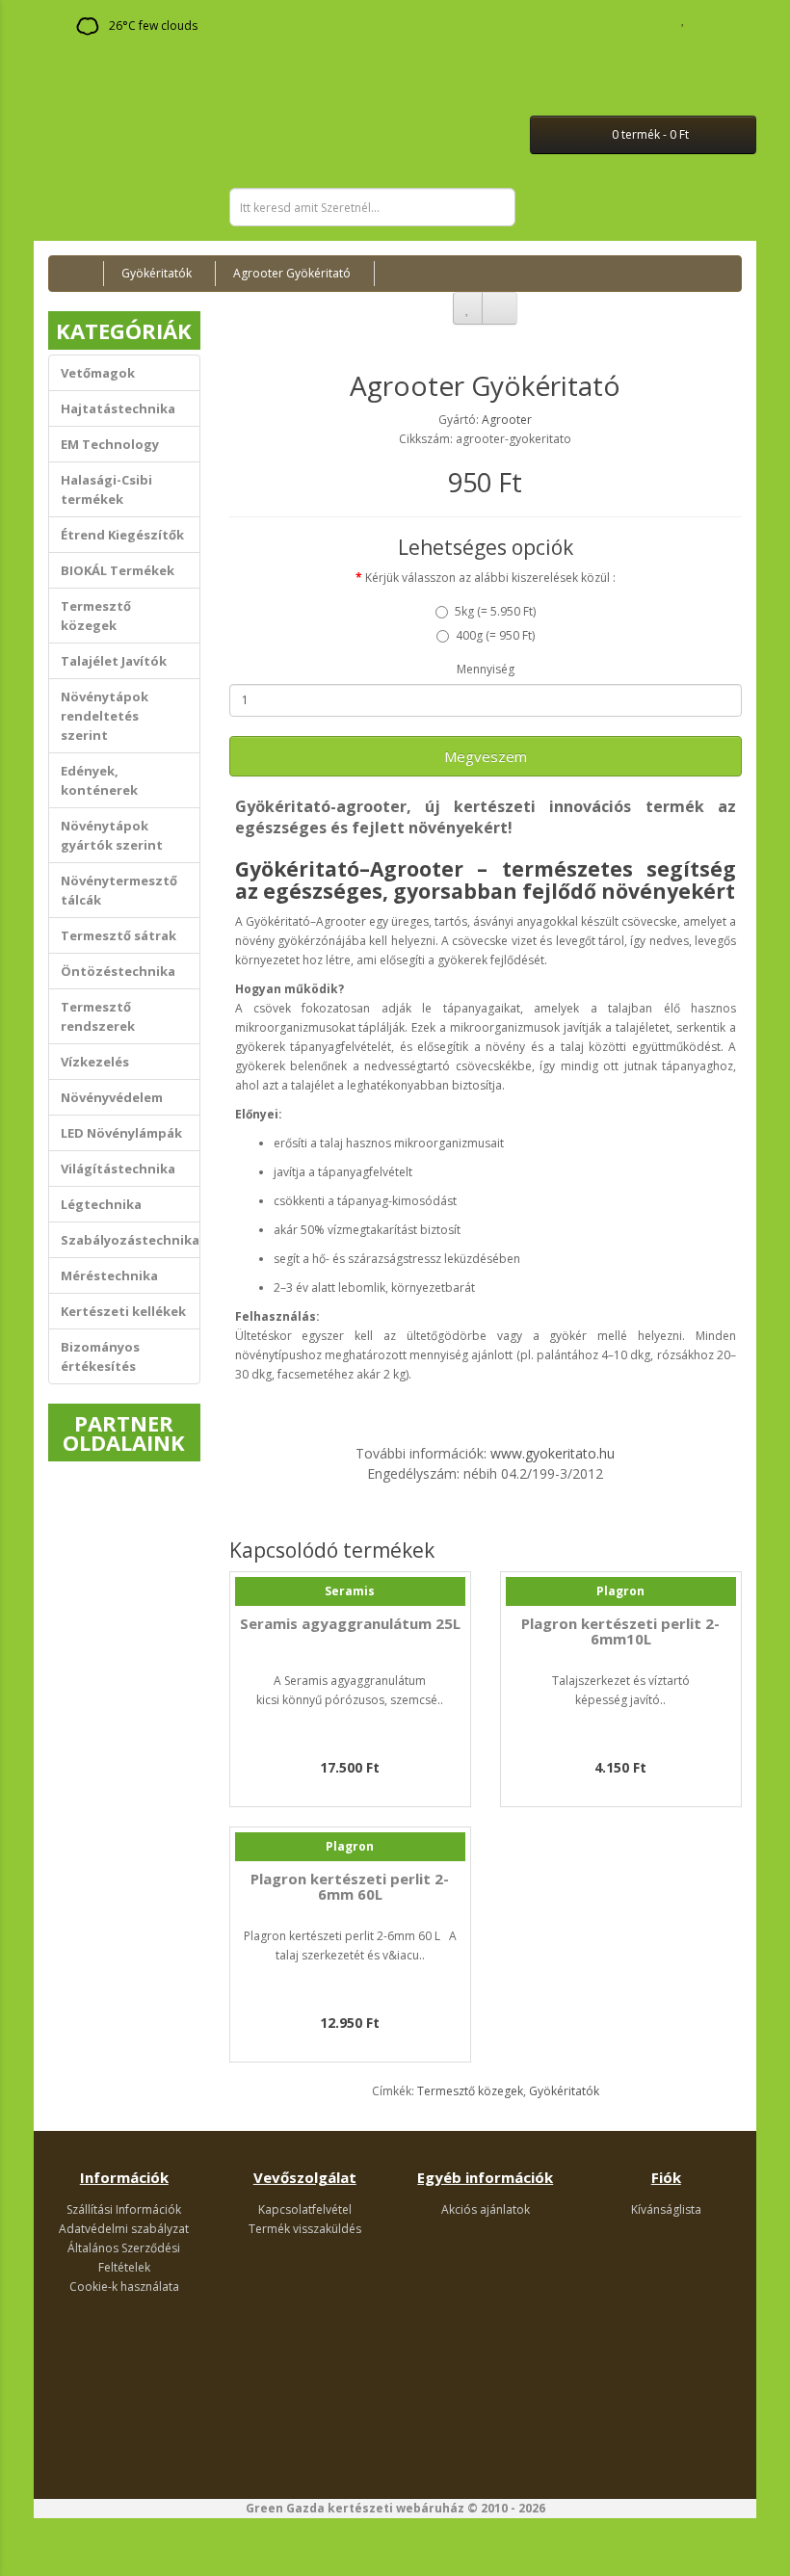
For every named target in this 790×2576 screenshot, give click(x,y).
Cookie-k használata (124, 2287)
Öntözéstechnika (118, 971)
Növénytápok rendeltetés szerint (105, 716)
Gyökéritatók (157, 273)
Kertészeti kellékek (123, 1311)
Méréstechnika (109, 1275)
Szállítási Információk (124, 2209)
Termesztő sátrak (118, 935)
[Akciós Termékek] (58, 32)
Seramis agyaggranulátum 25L (350, 1623)
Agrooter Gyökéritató (292, 273)
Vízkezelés (95, 1062)
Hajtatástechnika (118, 408)
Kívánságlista (666, 2209)
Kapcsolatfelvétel (305, 2209)
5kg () (495, 611)
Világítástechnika (118, 1169)
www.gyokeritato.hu (553, 1453)
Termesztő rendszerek (98, 1016)
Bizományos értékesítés (100, 1356)
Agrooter (507, 420)
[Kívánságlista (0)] (684, 19)
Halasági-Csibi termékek (106, 489)
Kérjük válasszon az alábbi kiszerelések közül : (490, 578)
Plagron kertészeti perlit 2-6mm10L (620, 1631)
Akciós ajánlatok (486, 2209)
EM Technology (110, 444)
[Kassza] (727, 19)
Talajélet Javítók (114, 661)
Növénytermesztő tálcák (119, 890)
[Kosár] (704, 19)
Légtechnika (101, 1204)
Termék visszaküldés (305, 2229)
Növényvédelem (112, 1097)
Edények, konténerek (99, 780)
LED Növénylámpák (121, 1133)
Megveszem (486, 756)
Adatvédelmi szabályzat (124, 2229)
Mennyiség (486, 669)
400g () (495, 635)
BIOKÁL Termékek (118, 570)
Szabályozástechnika (130, 1240)
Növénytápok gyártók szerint (112, 835)
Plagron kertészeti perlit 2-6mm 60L (350, 1887)
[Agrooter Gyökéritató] (486, 329)
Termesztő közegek (96, 616)
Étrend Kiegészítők (122, 535)
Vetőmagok (98, 373)
